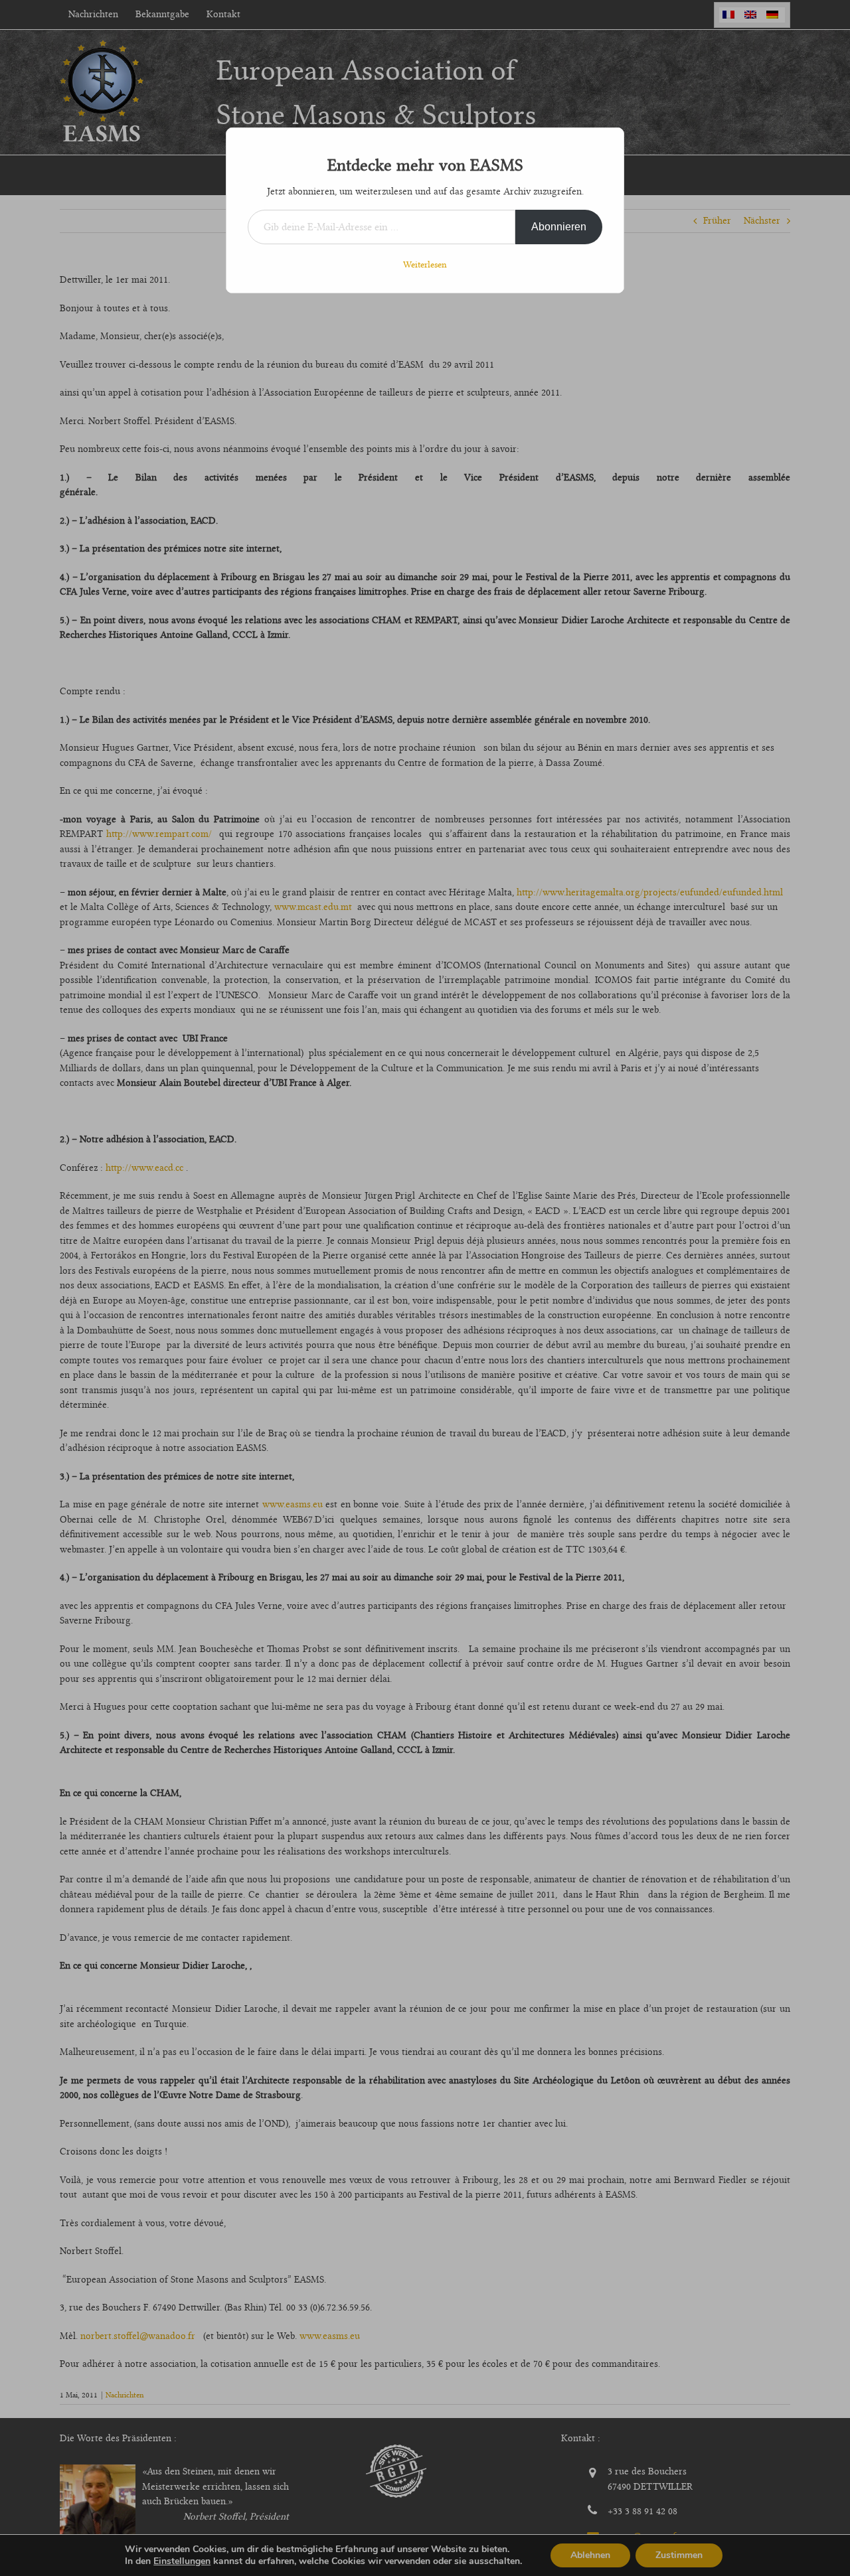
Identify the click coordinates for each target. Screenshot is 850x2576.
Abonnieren (559, 227)
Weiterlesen (425, 264)
